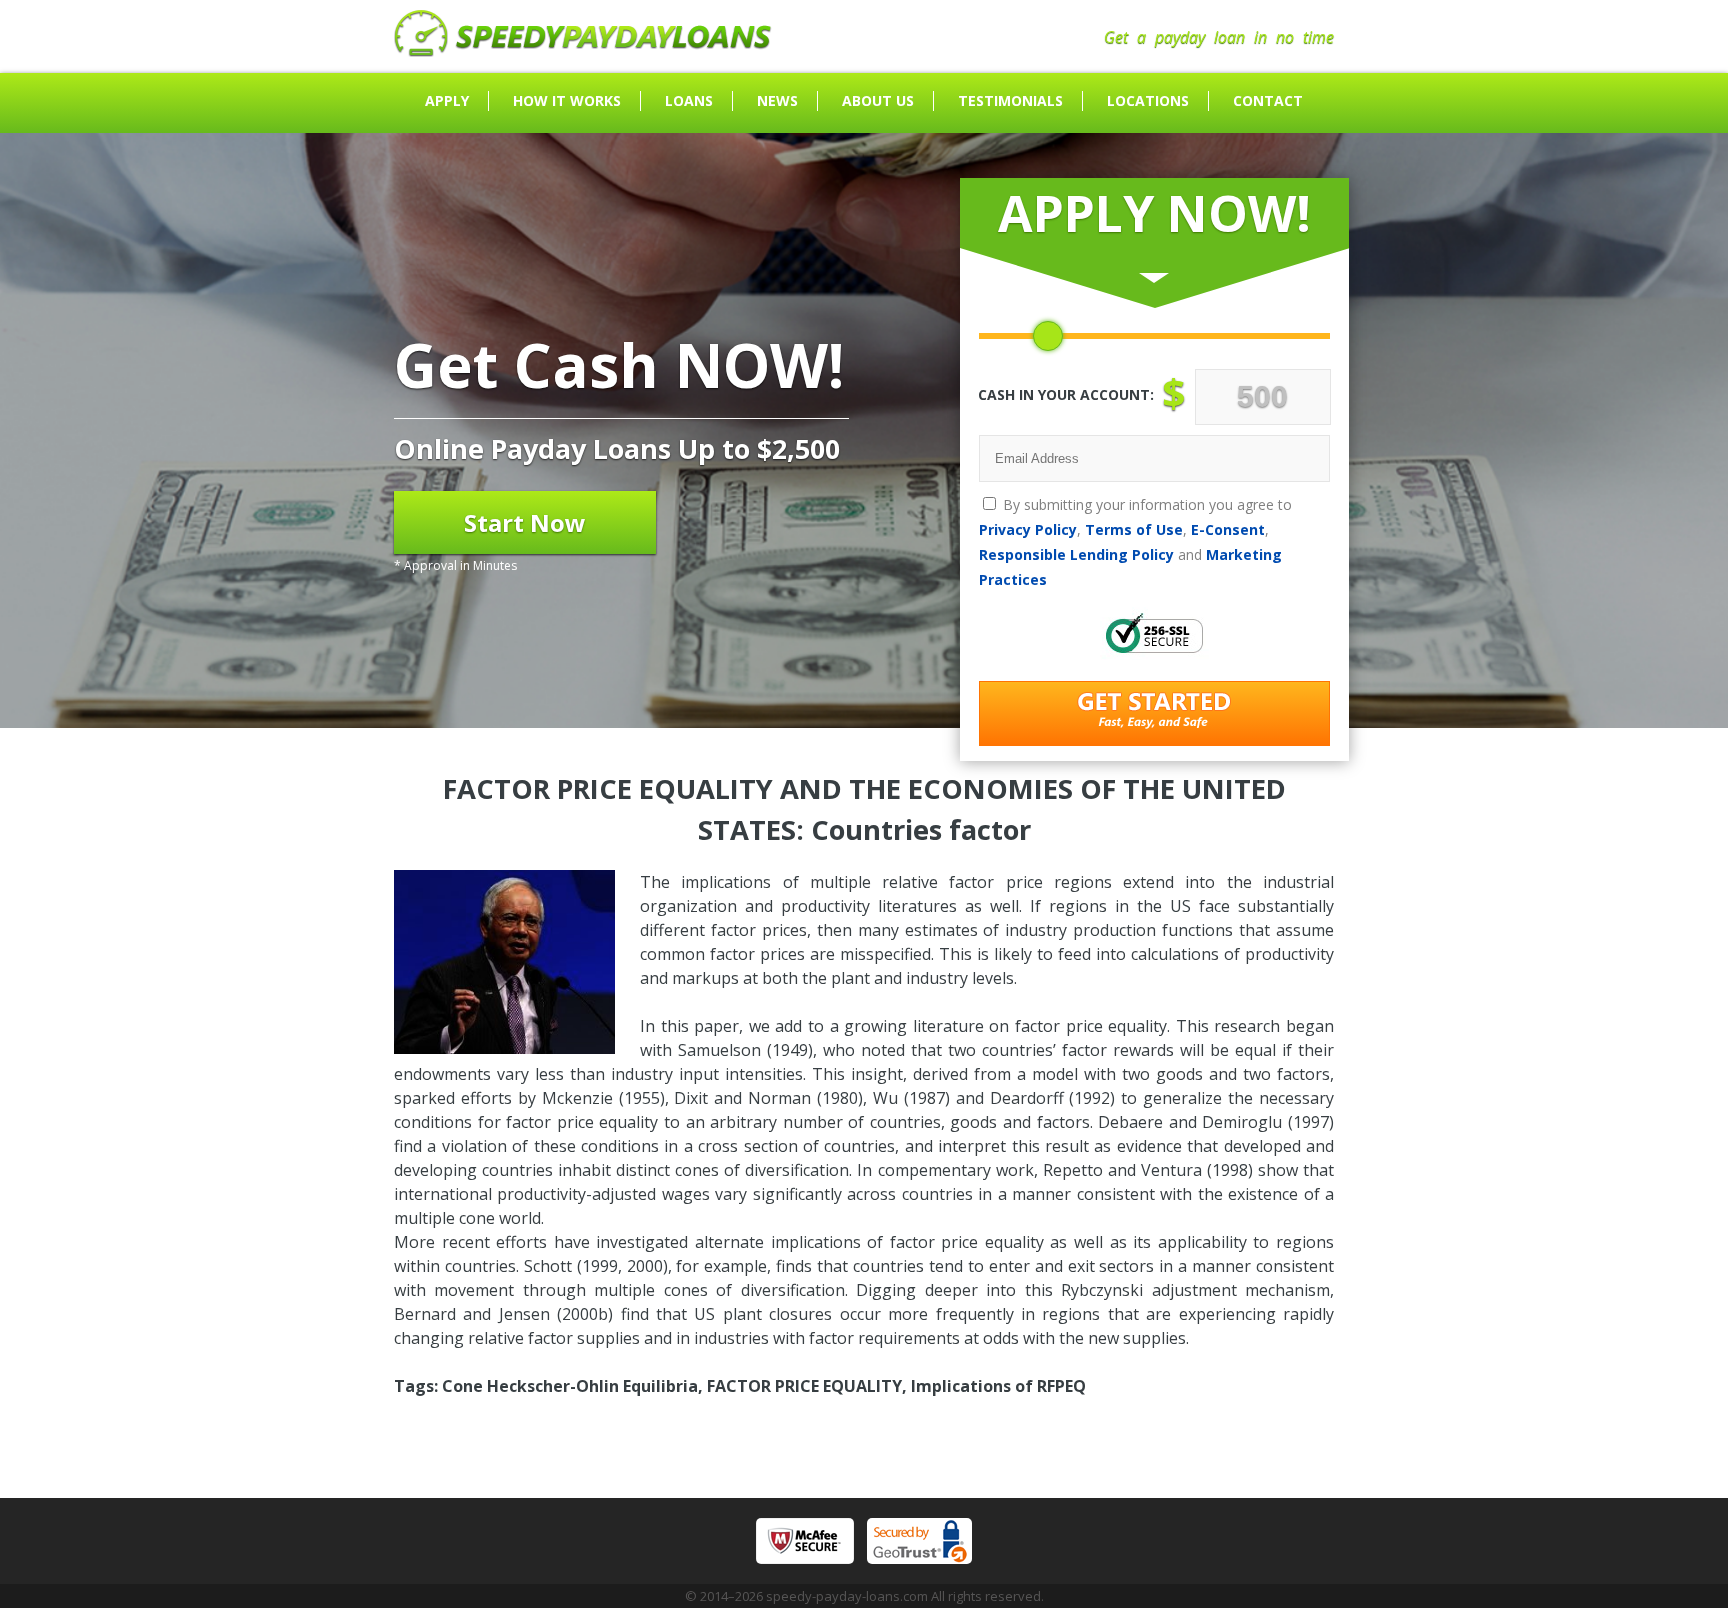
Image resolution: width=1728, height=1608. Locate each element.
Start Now (525, 522)
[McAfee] (805, 1541)
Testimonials (1010, 100)
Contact (1268, 100)
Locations (1148, 100)
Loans (689, 100)
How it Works (567, 100)
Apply (447, 100)
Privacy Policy (1028, 529)
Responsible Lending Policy (1076, 554)
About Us (878, 100)
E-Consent (1228, 529)
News (777, 100)
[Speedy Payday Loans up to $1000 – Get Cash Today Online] (583, 51)
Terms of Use (1134, 529)
